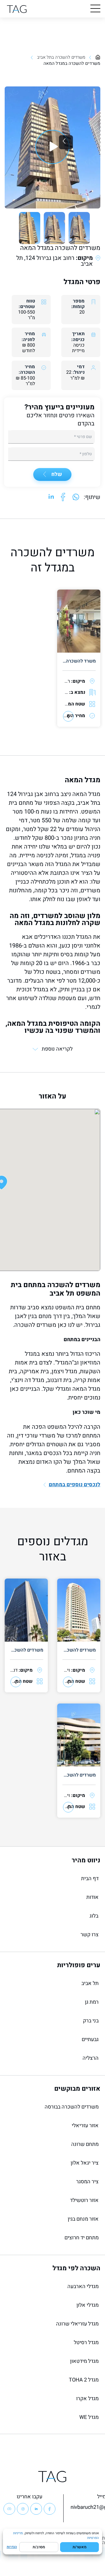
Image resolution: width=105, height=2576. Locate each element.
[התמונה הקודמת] (66, 142)
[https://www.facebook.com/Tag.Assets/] (50, 2509)
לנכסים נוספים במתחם (75, 1485)
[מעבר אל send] (76, 497)
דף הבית (90, 1879)
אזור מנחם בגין (83, 2219)
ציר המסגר (87, 2182)
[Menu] (95, 9)
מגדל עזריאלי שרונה (77, 2324)
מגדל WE (89, 2417)
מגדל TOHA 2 (84, 2380)
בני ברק (91, 2021)
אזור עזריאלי (85, 2126)
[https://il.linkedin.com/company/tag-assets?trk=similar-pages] (36, 2509)
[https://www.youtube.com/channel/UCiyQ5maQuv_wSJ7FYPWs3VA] (9, 2509)
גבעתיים (90, 2039)
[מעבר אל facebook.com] (63, 497)
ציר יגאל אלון (85, 2163)
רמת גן (92, 2002)
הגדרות (12, 2547)
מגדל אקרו (87, 2399)
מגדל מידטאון (84, 2361)
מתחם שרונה (85, 2144)
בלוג (94, 1916)
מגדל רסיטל (86, 2343)
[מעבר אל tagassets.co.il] (17, 9)
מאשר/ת (79, 2547)
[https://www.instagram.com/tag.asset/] (23, 2509)
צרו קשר (90, 1935)
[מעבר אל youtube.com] (52, 147)
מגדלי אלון (87, 2305)
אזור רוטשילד (84, 2200)
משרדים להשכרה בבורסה (72, 2107)
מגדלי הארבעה (83, 2286)
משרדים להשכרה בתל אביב (61, 57)
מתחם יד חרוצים (82, 2238)
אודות (92, 1897)
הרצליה (91, 2058)
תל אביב (90, 1983)
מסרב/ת (39, 2547)
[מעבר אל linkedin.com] (51, 497)
